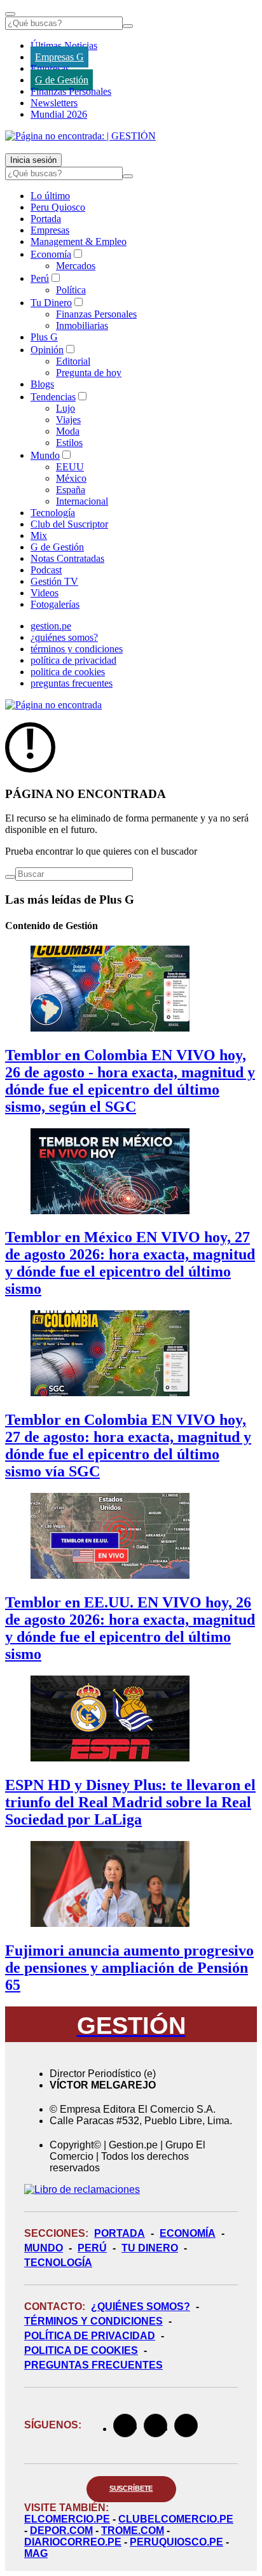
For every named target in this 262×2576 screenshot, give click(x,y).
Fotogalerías (55, 604)
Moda (68, 431)
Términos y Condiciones (93, 2321)
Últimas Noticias (64, 45)
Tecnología (53, 513)
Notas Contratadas (67, 558)
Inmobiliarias (82, 325)
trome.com (133, 2530)
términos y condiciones (77, 649)
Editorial (73, 361)
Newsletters (54, 103)
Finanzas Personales (71, 91)
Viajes (68, 420)
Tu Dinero (51, 303)
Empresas (50, 68)
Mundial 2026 (59, 114)
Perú (40, 278)
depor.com (61, 2530)
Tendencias (53, 397)
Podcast (46, 570)
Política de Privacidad (90, 2336)
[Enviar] (128, 26)
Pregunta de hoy (89, 373)
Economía (51, 254)
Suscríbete (131, 2488)
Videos (45, 593)
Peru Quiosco (58, 207)
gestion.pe (51, 626)
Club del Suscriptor (69, 524)
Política (71, 290)
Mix (39, 535)
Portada (46, 219)
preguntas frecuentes (72, 683)
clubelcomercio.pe (176, 2519)
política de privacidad (73, 660)
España (71, 490)
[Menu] (10, 14)
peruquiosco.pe (176, 2542)
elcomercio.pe (67, 2519)
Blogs (42, 384)
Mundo (45, 455)
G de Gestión (62, 80)
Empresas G (59, 57)
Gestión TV (54, 581)
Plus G (44, 337)
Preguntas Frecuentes (93, 2365)
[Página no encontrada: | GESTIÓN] (80, 136)
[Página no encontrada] (53, 705)
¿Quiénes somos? (141, 2306)
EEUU (70, 467)
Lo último (50, 196)
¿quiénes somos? (64, 637)
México (71, 478)
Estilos (69, 443)
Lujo (65, 408)
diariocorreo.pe (73, 2542)
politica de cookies (68, 672)
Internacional (82, 501)
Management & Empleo (79, 241)
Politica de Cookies (81, 2350)
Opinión (47, 350)
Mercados (76, 266)
